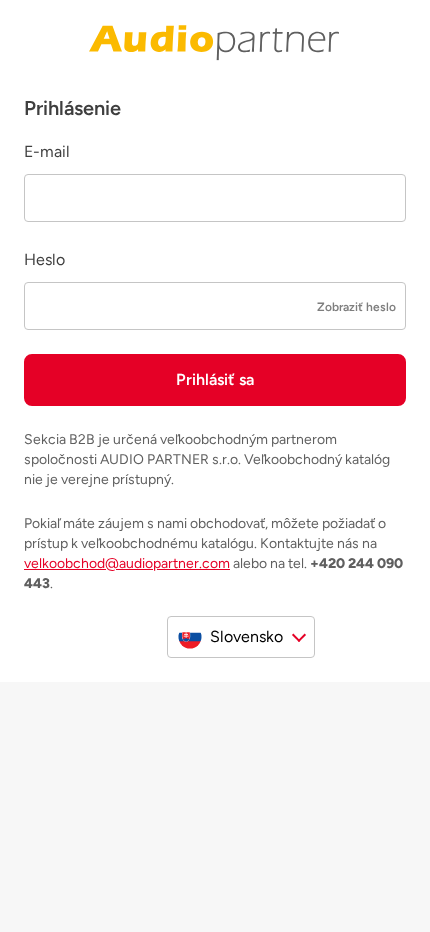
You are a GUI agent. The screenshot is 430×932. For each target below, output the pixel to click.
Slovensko (246, 636)
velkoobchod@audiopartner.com (127, 563)
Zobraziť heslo (356, 307)
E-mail (47, 151)
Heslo (44, 259)
